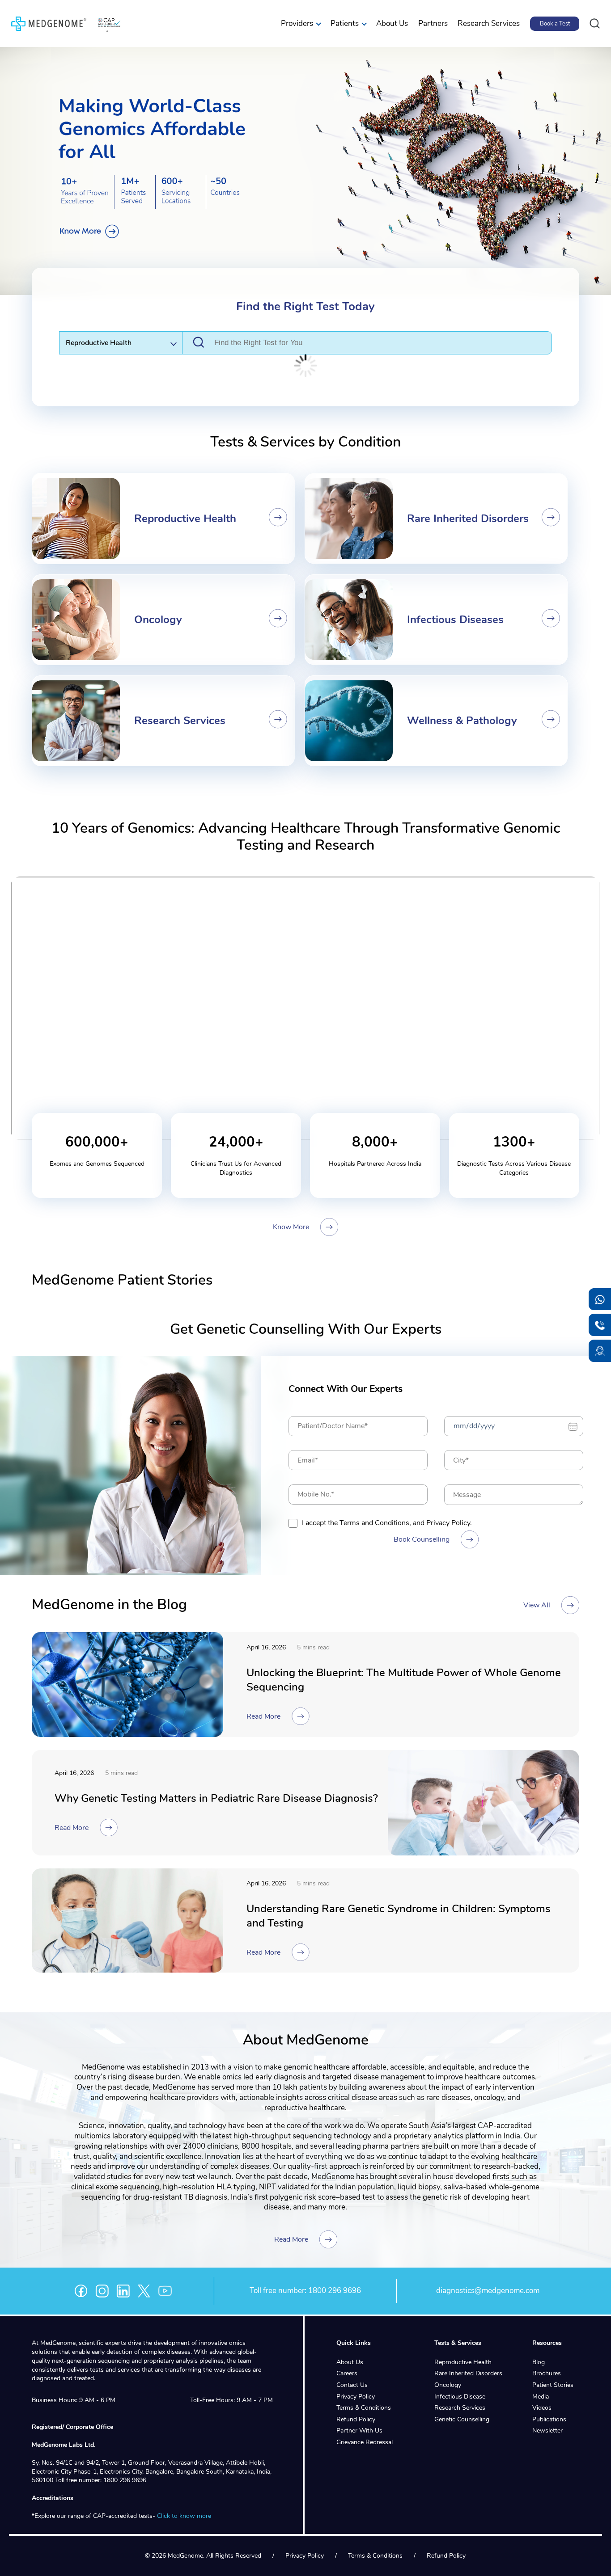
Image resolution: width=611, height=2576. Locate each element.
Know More (291, 1227)
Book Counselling (422, 1539)
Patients (345, 23)
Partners (433, 23)
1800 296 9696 (335, 2291)
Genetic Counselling (462, 2419)
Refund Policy (356, 2419)
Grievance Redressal (365, 2442)
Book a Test (555, 24)
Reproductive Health (463, 2362)
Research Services (489, 23)
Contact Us (352, 2385)
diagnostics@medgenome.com (488, 2291)
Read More (263, 1716)
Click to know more (184, 2516)
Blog (539, 2362)
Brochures (547, 2373)
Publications (549, 2419)
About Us (392, 23)
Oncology (448, 2385)
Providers (297, 23)
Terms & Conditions (364, 2408)
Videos (542, 2408)
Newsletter (547, 2431)
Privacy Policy (356, 2396)
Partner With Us (359, 2431)
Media (541, 2396)
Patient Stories (553, 2385)
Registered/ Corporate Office (72, 2427)
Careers (347, 2373)
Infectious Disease (460, 2396)
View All (537, 1605)
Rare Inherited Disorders (468, 2373)
